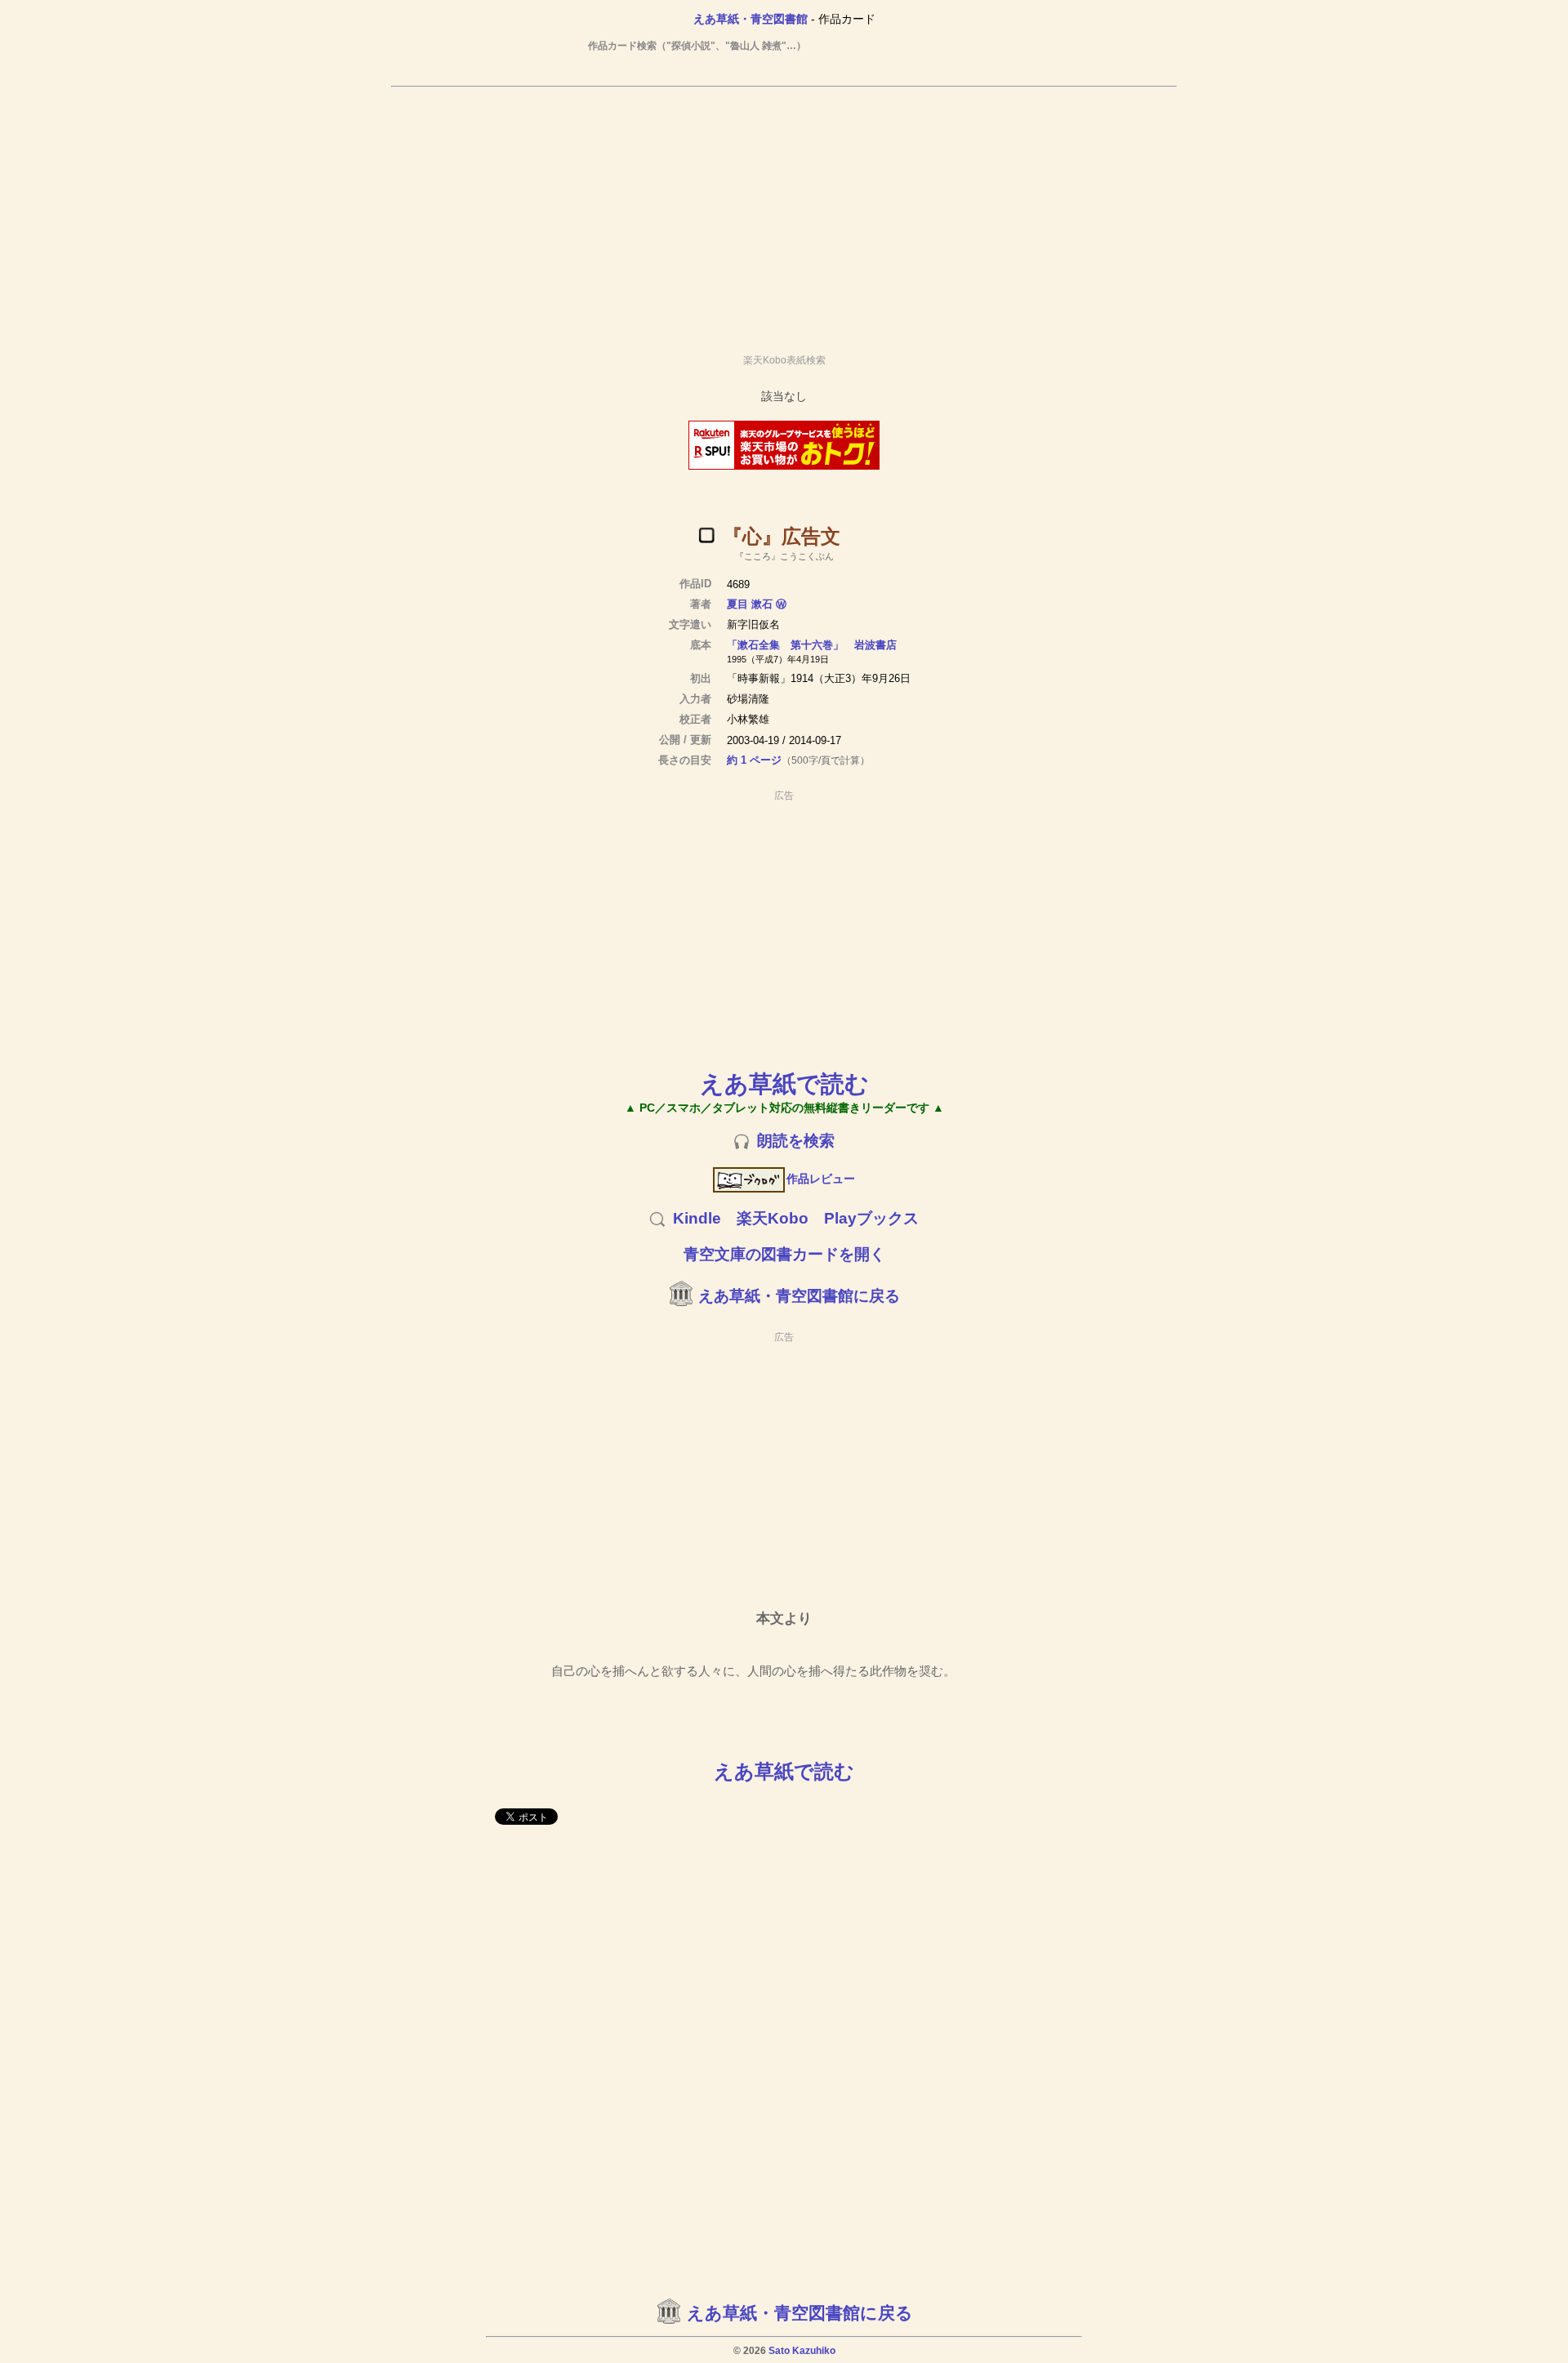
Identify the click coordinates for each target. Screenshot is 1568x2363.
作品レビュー (821, 1179)
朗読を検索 (796, 1141)
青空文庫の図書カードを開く (784, 1254)
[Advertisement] (784, 213)
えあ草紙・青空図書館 (751, 19)
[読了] (706, 535)
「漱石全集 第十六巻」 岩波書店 (812, 645)
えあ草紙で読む (784, 1083)
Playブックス (871, 1218)
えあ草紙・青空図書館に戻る (799, 1296)
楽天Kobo (773, 1218)
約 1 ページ (754, 760)
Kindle (697, 1218)
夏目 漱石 (750, 604)
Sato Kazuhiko (802, 2351)
